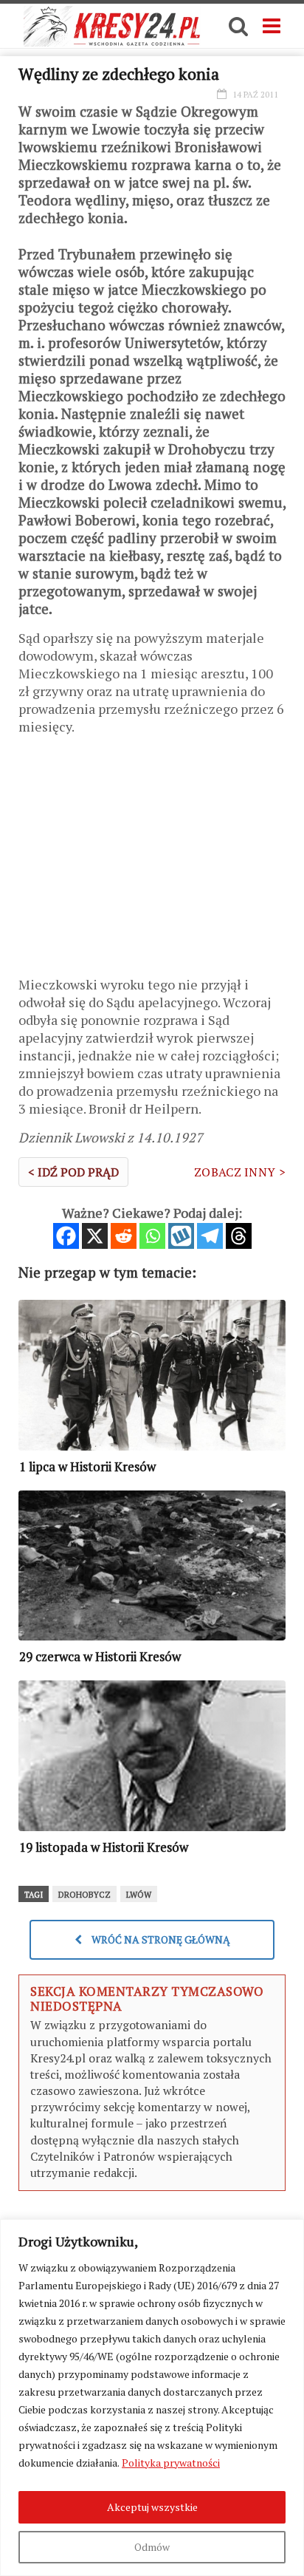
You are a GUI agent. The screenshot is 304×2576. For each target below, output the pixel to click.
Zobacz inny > (240, 1172)
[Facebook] (66, 1236)
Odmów (152, 2547)
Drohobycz (84, 1895)
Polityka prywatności (171, 2463)
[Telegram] (210, 1236)
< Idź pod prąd (73, 1172)
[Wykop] (181, 1236)
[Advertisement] (152, 861)
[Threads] (239, 1236)
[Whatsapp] (152, 1236)
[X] (95, 1236)
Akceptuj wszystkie (152, 2507)
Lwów (139, 1895)
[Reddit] (124, 1236)
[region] (152, 2398)
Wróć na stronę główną (160, 1939)
